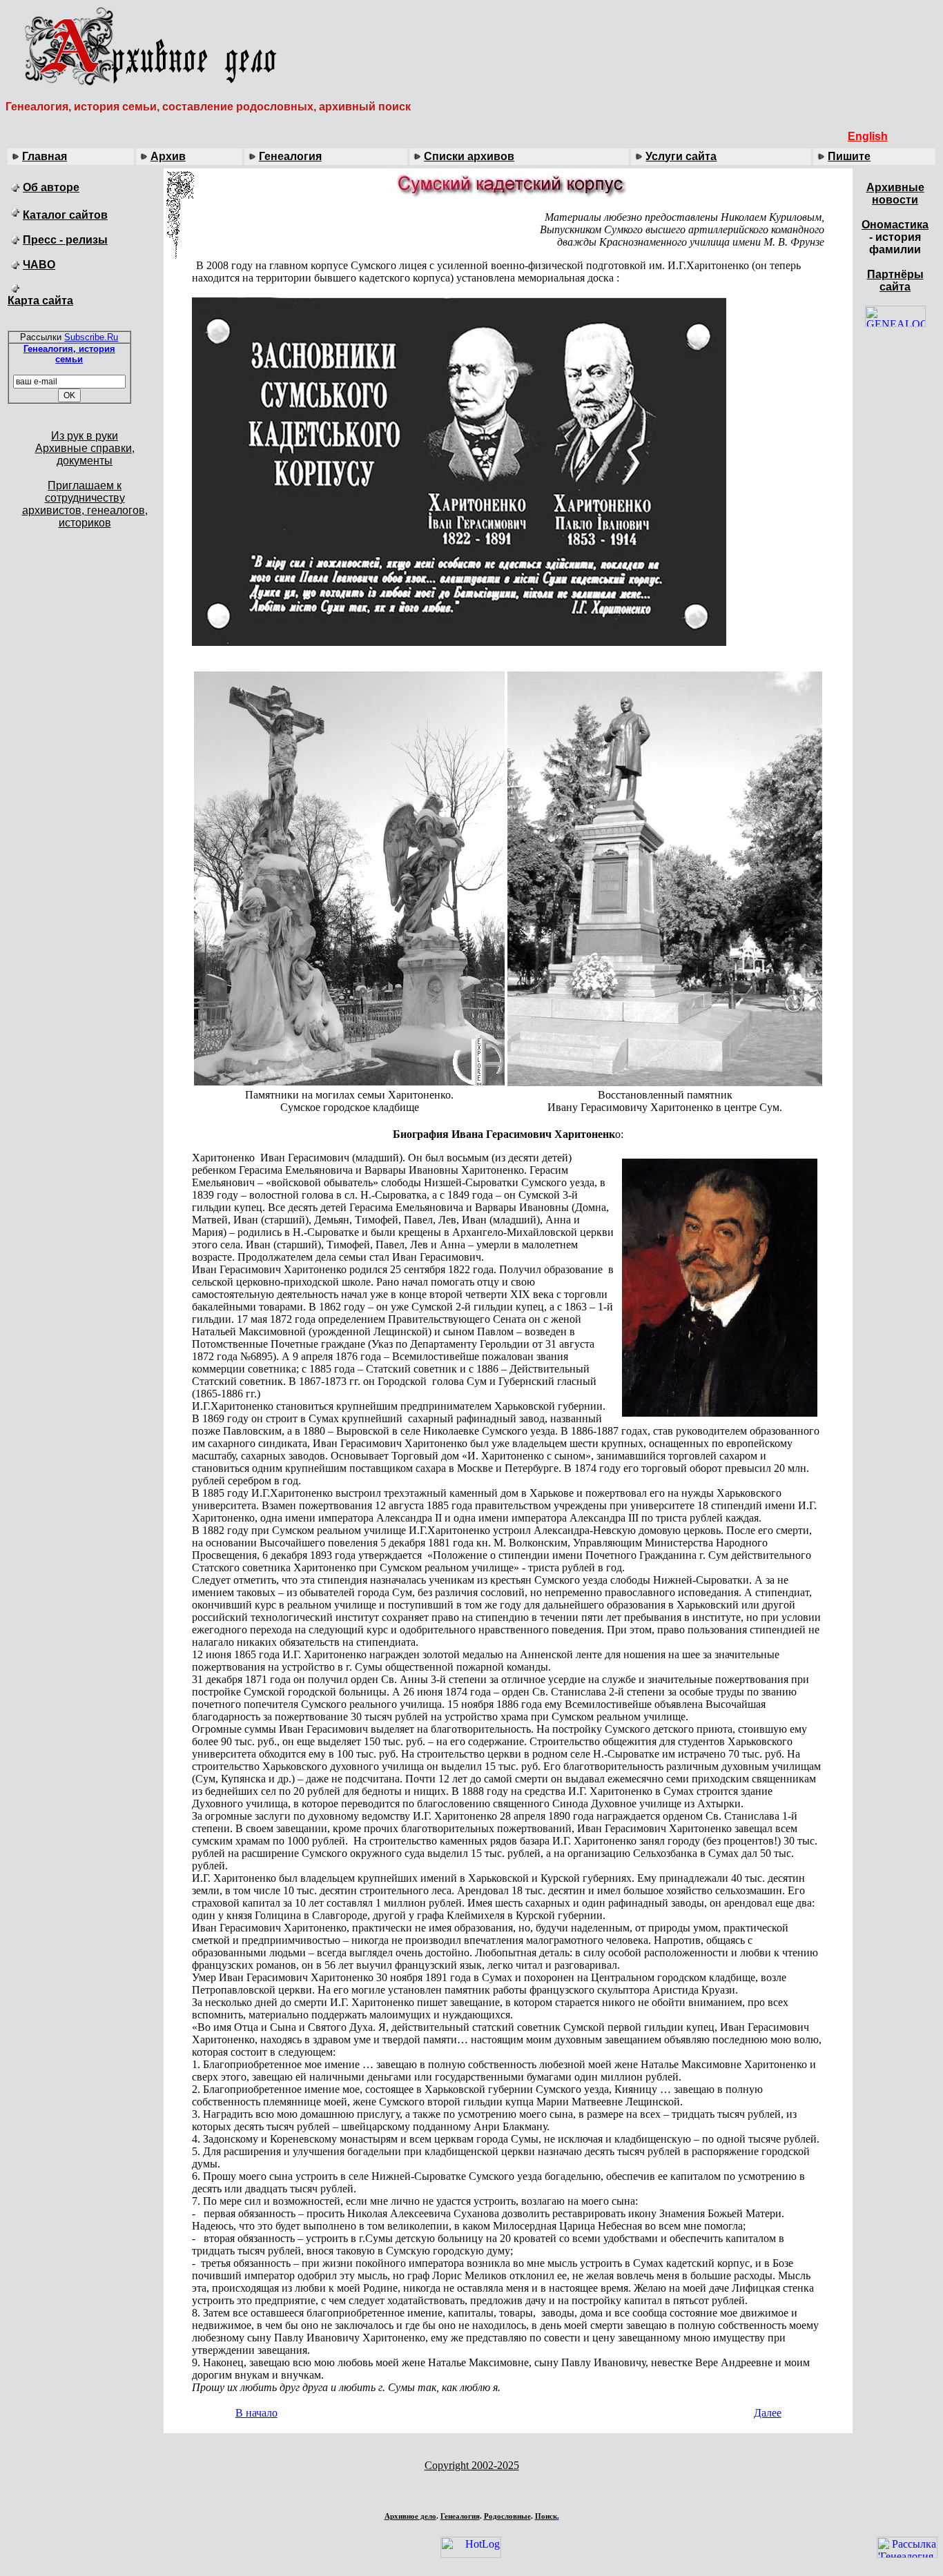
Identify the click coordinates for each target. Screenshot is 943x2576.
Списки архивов (469, 156)
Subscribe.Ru (91, 337)
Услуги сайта (681, 156)
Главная (45, 156)
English (868, 136)
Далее (768, 2413)
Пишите (849, 156)
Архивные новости (895, 194)
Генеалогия (290, 156)
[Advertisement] (471, 2489)
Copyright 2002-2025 (472, 2465)
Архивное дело (410, 2516)
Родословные (507, 2516)
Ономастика (895, 225)
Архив (168, 156)
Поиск (546, 2516)
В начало (256, 2413)
